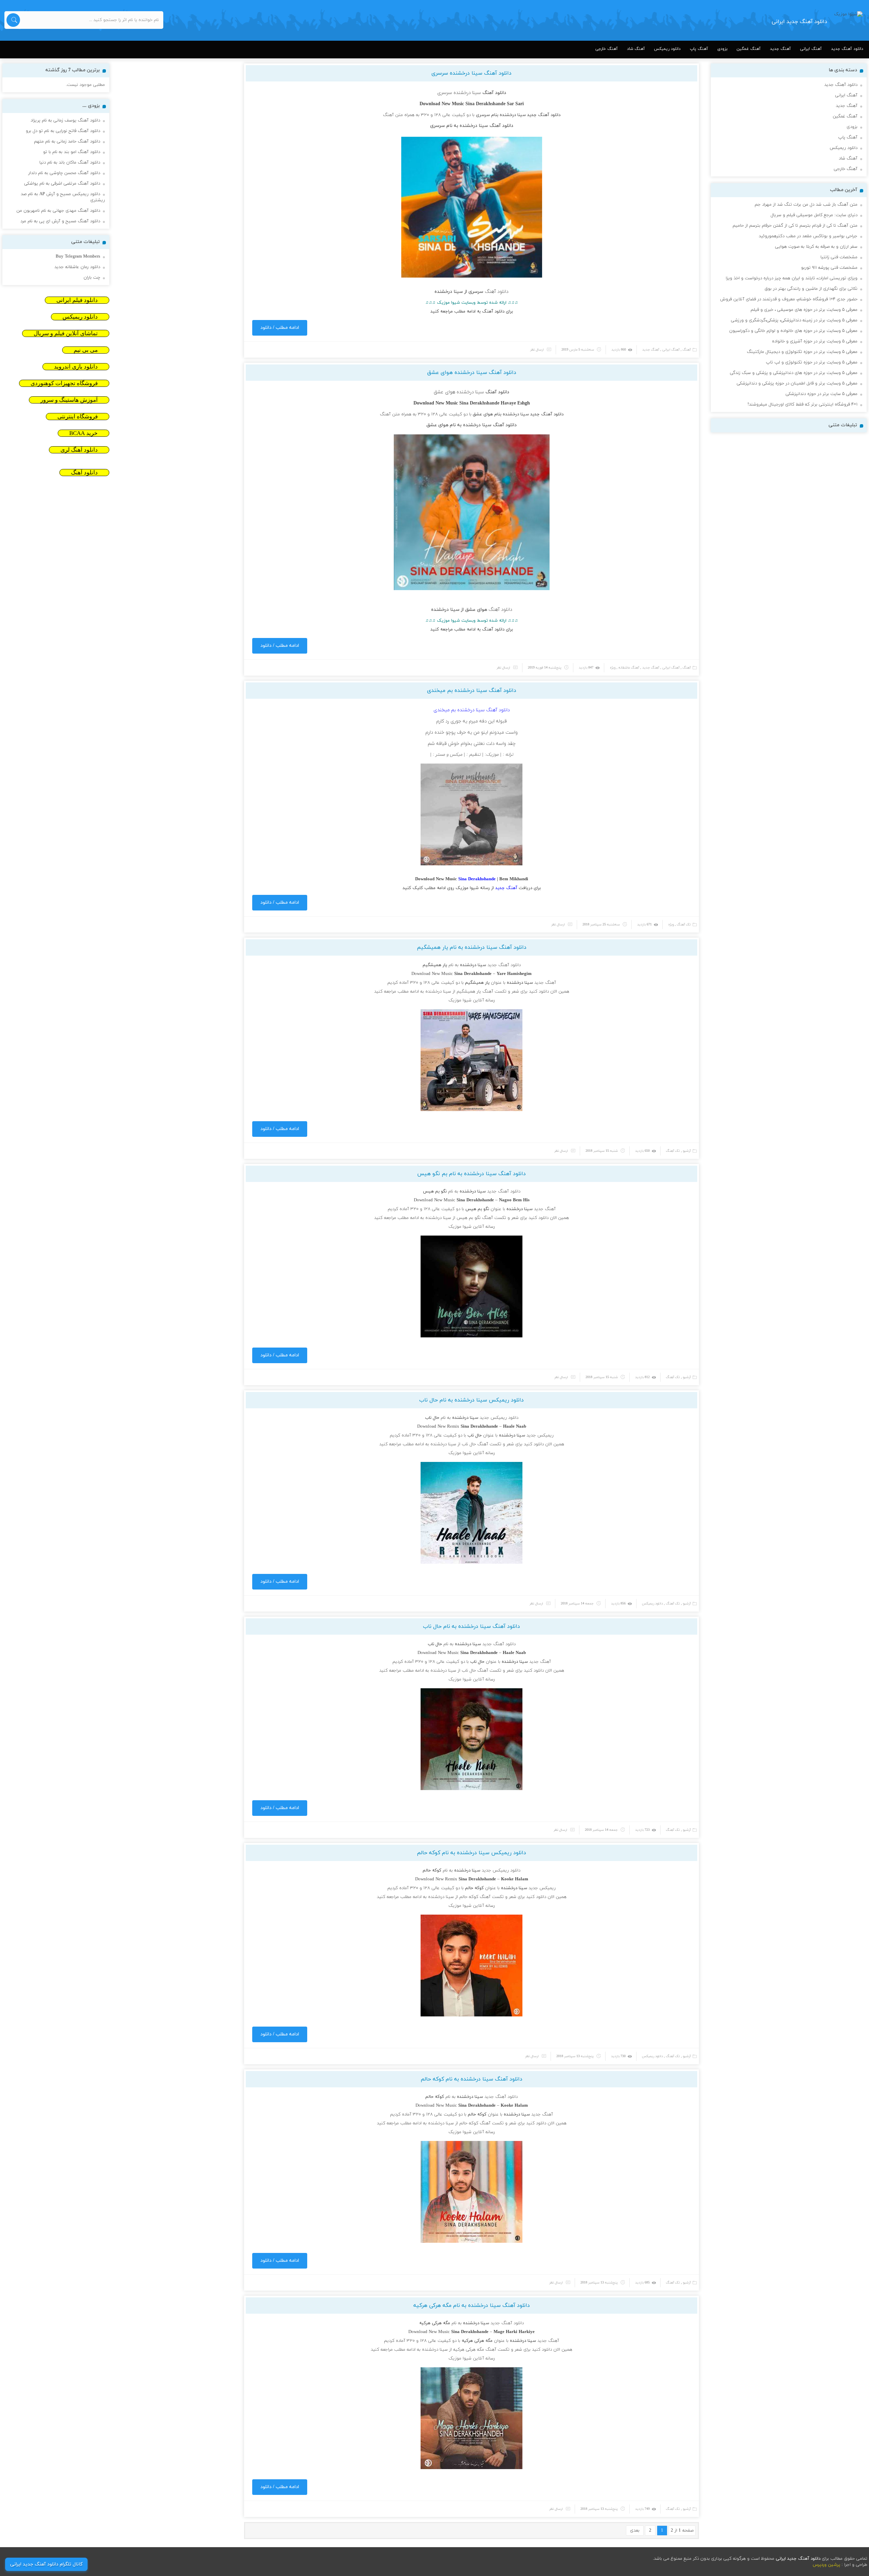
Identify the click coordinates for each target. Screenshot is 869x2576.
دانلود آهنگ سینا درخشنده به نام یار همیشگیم (472, 947)
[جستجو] (13, 20)
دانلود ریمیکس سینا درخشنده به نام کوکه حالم (472, 1853)
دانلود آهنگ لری (79, 450)
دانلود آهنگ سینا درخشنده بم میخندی (472, 691)
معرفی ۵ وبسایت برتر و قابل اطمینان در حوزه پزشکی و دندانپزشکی (797, 383)
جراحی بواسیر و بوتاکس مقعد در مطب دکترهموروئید (808, 236)
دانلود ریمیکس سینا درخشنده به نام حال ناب (472, 1400)
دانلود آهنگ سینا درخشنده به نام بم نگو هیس (472, 1174)
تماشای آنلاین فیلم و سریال (66, 333)
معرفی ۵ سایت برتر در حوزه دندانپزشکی (821, 394)
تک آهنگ (684, 925)
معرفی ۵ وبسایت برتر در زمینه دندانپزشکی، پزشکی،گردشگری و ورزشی (794, 320)
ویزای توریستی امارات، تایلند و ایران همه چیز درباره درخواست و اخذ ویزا (792, 278)
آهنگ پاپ (699, 49)
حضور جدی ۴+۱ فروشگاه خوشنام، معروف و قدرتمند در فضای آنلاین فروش (789, 299)
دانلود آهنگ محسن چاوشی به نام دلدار (64, 173)
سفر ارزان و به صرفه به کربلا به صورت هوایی (816, 247)
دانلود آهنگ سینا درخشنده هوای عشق (472, 373)
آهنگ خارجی (607, 49)
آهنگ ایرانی (811, 49)
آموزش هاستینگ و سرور (69, 400)
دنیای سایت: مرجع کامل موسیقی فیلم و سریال (814, 215)
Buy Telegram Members (78, 257)
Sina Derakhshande (485, 104)
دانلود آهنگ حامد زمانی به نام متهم (67, 142)
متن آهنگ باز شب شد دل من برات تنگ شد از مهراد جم (806, 205)
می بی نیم (86, 350)
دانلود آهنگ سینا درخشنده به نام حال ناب (472, 1627)
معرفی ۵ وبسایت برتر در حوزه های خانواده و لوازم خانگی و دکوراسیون (793, 331)
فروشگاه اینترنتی (78, 417)
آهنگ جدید (780, 49)
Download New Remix (438, 1427)
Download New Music (432, 974)
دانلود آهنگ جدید (847, 49)
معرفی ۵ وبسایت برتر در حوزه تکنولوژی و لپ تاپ (812, 362)
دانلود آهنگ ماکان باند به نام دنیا (70, 163)
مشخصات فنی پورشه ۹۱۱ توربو (829, 268)
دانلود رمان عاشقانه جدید (77, 267)
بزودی (722, 49)
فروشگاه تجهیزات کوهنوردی (64, 383)
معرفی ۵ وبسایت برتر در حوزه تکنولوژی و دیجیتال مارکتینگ (802, 352)
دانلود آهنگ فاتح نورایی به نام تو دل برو (63, 131)
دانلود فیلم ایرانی (77, 300)
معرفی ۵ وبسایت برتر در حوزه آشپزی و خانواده (815, 341)
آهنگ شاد (636, 49)
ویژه (613, 668)
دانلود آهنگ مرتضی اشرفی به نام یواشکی (62, 184)
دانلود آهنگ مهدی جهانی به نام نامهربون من (58, 211)
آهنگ (687, 350)
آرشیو (687, 1151)
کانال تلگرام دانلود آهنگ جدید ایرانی (46, 2564)
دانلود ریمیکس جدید (499, 1418)
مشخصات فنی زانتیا (839, 257)
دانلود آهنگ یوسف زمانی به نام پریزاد (65, 120)
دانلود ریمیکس (667, 49)
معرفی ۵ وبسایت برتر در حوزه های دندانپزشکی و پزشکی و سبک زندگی (794, 373)
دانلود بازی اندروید (76, 367)
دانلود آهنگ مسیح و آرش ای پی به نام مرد (60, 221)
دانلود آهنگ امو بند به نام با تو (72, 152)
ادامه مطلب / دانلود (280, 328)
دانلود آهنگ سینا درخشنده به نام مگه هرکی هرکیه (472, 2306)
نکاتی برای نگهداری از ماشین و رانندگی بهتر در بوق (811, 289)
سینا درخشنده (513, 115)
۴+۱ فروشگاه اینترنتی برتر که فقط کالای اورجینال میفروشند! (802, 405)
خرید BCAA (84, 433)
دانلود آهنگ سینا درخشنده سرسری (472, 73)
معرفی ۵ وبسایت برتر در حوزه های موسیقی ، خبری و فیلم (804, 310)
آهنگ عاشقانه (629, 668)
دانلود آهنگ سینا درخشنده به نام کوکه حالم (472, 2079)
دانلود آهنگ (549, 115)
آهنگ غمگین (749, 49)
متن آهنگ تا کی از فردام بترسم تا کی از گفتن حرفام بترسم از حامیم (795, 226)
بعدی (635, 2531)
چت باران (92, 278)
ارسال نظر (537, 350)
